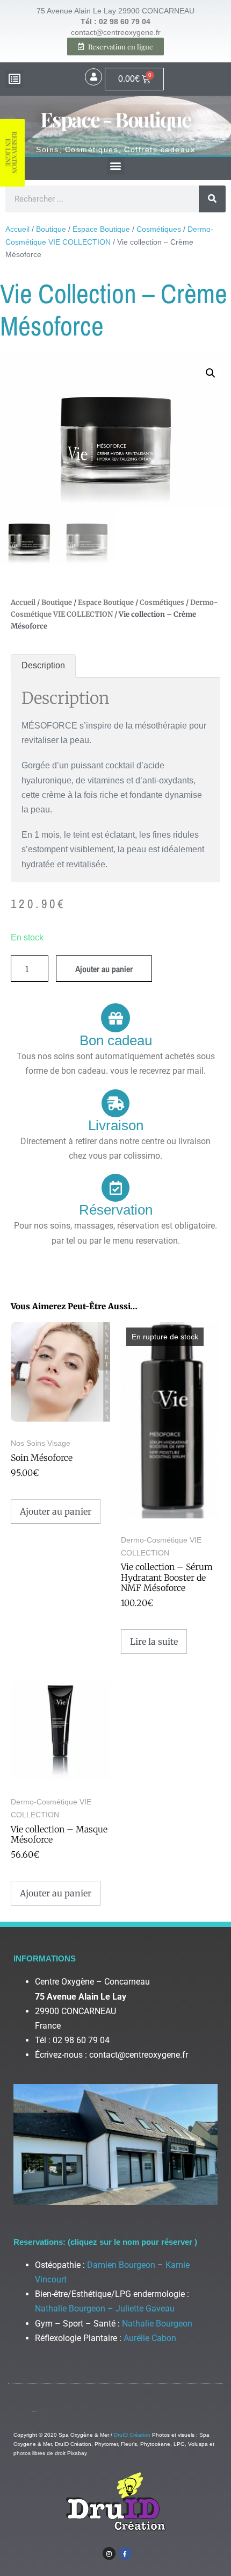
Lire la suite (154, 1642)
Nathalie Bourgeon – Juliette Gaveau (105, 2309)
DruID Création (132, 2435)
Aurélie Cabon (150, 2338)
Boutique (51, 229)
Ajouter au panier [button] (56, 1511)
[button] (14, 79)
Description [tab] (43, 665)
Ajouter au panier (104, 969)
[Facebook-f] (125, 2553)
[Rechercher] (212, 199)
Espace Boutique (101, 229)
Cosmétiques (159, 229)
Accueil (17, 229)
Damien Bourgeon (121, 2265)
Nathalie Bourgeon (157, 2324)
